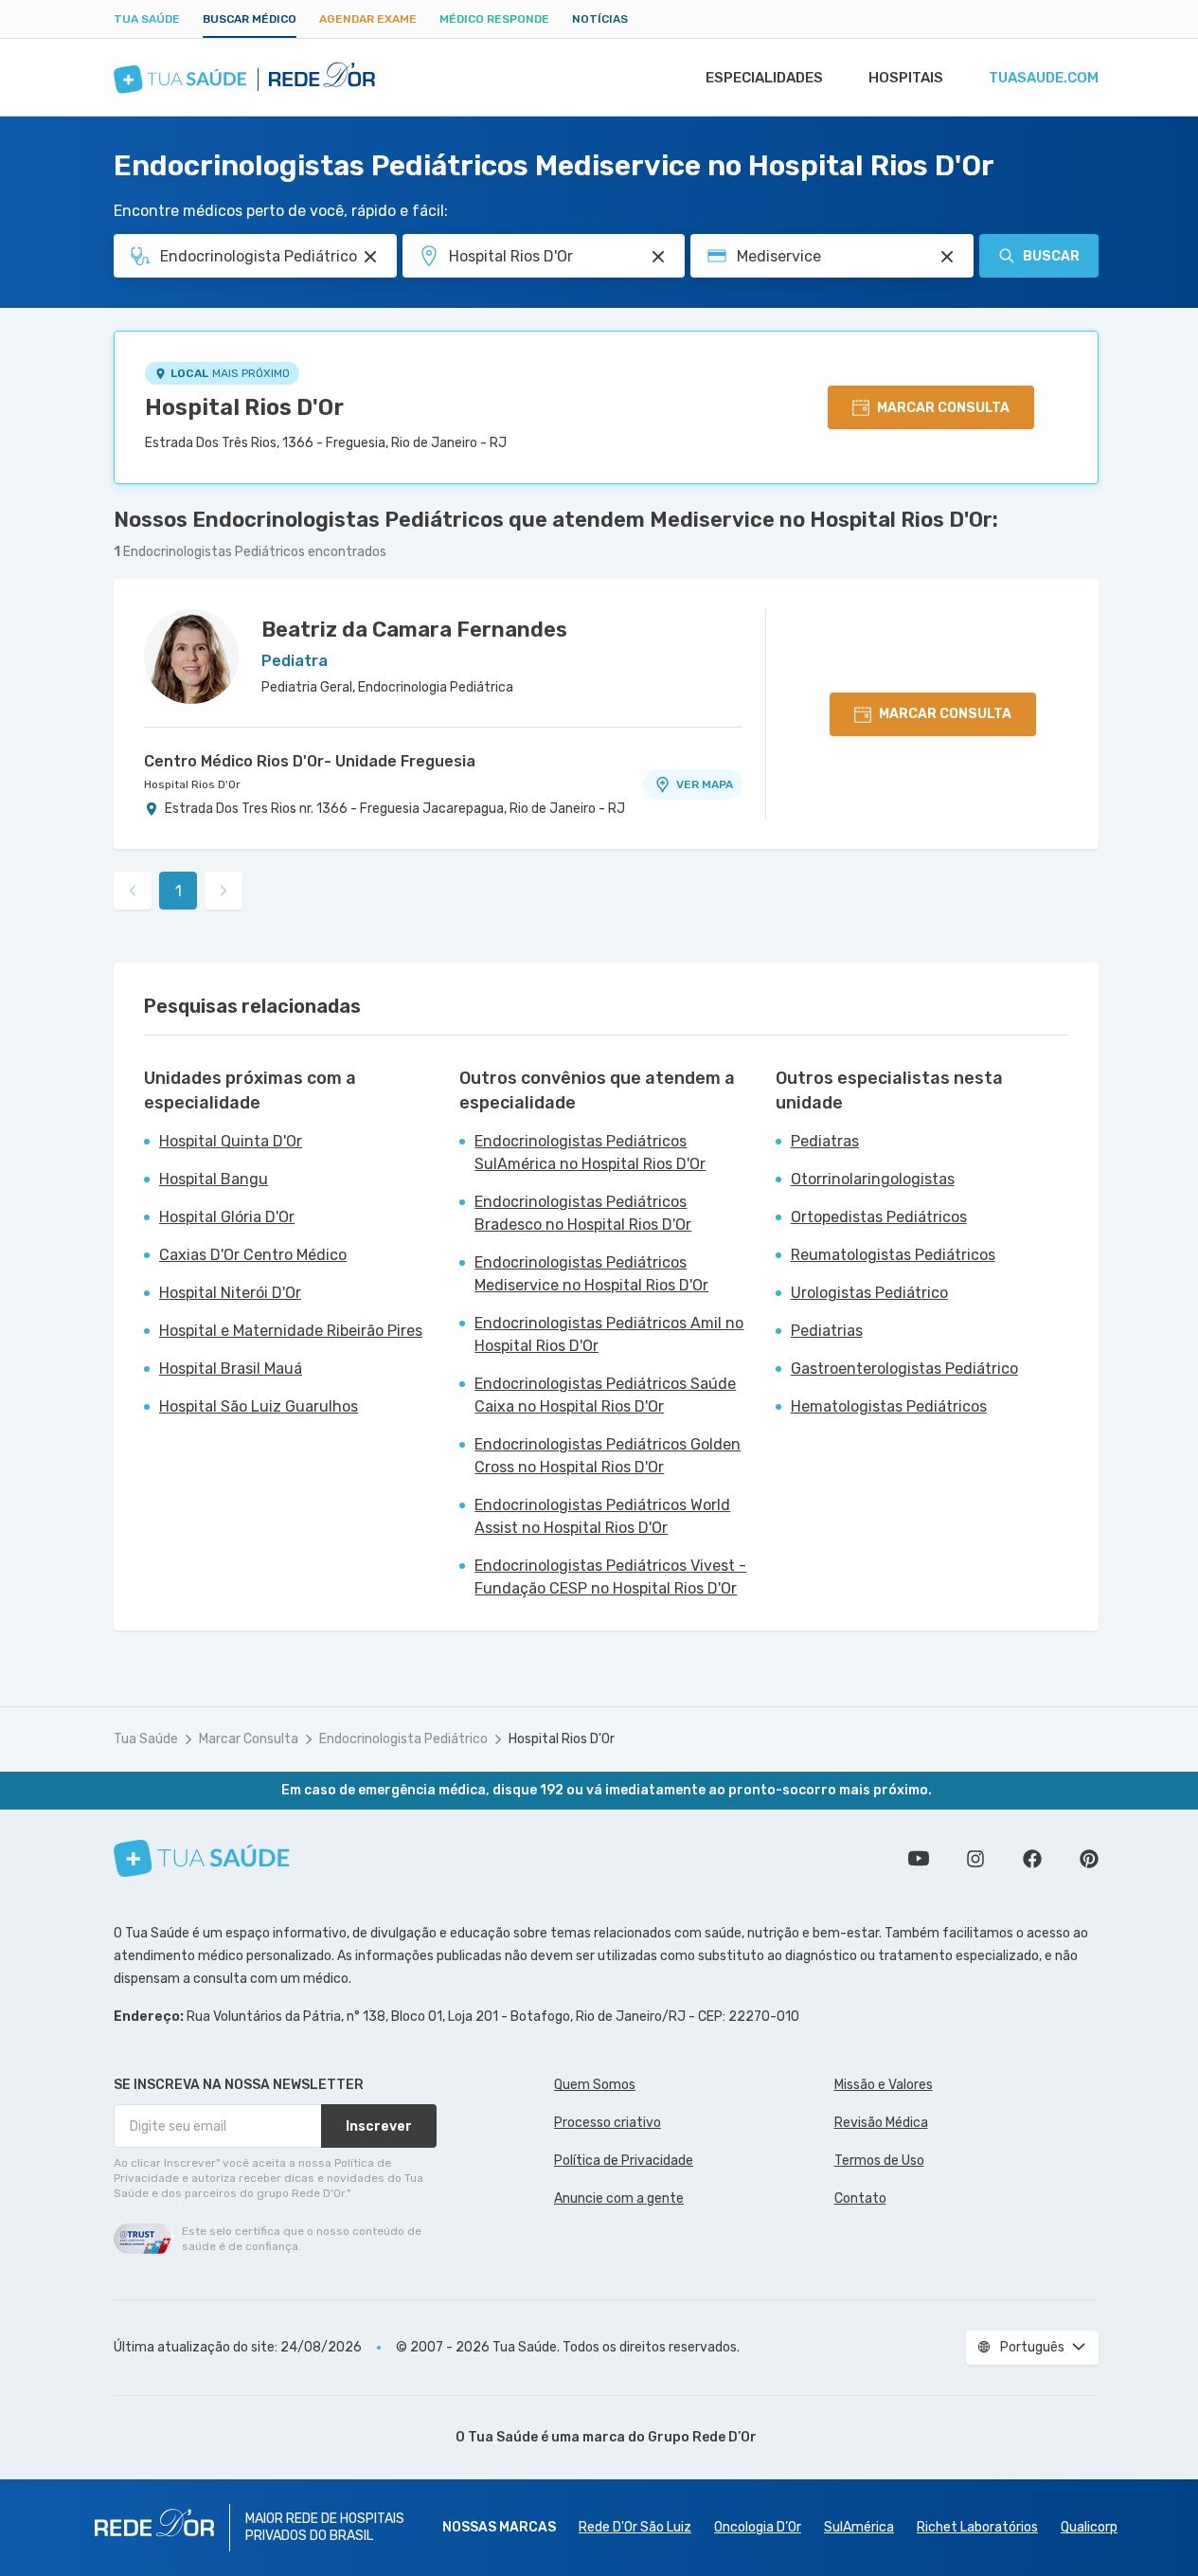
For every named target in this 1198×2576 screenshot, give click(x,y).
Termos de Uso (879, 2161)
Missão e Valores (884, 2085)
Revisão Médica (881, 2123)
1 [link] (179, 891)
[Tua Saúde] (202, 1858)
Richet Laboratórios (977, 2527)
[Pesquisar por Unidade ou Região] (658, 257)
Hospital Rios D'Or (244, 407)
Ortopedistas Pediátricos (879, 1217)
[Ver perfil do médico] (191, 657)
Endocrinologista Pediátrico (403, 1739)
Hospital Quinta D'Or (231, 1141)
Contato (860, 2198)
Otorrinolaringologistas (873, 1179)
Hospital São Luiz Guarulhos (259, 1406)
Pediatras (825, 1141)
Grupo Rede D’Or (702, 2437)
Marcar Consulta (249, 1739)
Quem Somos (595, 2085)
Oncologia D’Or (758, 2527)
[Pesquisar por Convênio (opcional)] (947, 257)
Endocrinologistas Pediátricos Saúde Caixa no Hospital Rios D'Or (605, 1395)
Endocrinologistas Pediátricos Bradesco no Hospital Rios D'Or (583, 1213)
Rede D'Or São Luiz (635, 2527)
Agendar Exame (368, 19)
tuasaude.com (1044, 78)
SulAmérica (859, 2527)
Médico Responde (494, 19)
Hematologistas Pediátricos (889, 1406)
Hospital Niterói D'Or (230, 1293)
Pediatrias (827, 1331)
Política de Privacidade (624, 2161)
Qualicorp (1089, 2527)
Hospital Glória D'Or (227, 1217)
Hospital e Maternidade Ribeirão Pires (291, 1331)
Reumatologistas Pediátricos (893, 1255)
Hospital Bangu (214, 1179)
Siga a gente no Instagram (975, 1859)
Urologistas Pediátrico (869, 1293)
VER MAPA (705, 784)
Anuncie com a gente (619, 2198)
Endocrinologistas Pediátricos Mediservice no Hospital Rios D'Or (591, 1274)
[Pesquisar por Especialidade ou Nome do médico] (370, 257)
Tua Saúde (147, 19)
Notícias (600, 19)
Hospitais (906, 78)
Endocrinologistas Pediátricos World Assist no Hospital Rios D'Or (602, 1516)
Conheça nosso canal (919, 1859)
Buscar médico (250, 19)
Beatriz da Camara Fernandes (414, 630)
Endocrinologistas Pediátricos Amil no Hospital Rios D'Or (609, 1334)
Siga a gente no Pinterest (1089, 1859)
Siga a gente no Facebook (1032, 1859)
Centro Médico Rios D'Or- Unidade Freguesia (310, 761)
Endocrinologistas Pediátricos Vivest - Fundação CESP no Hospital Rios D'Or (610, 1577)
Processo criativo (608, 2123)
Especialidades (764, 78)
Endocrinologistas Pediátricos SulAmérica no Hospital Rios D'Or (590, 1153)
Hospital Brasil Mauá (231, 1369)
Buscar (1051, 256)
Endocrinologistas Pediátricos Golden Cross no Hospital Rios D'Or (608, 1456)
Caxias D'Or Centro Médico (253, 1255)
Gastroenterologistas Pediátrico (904, 1369)
